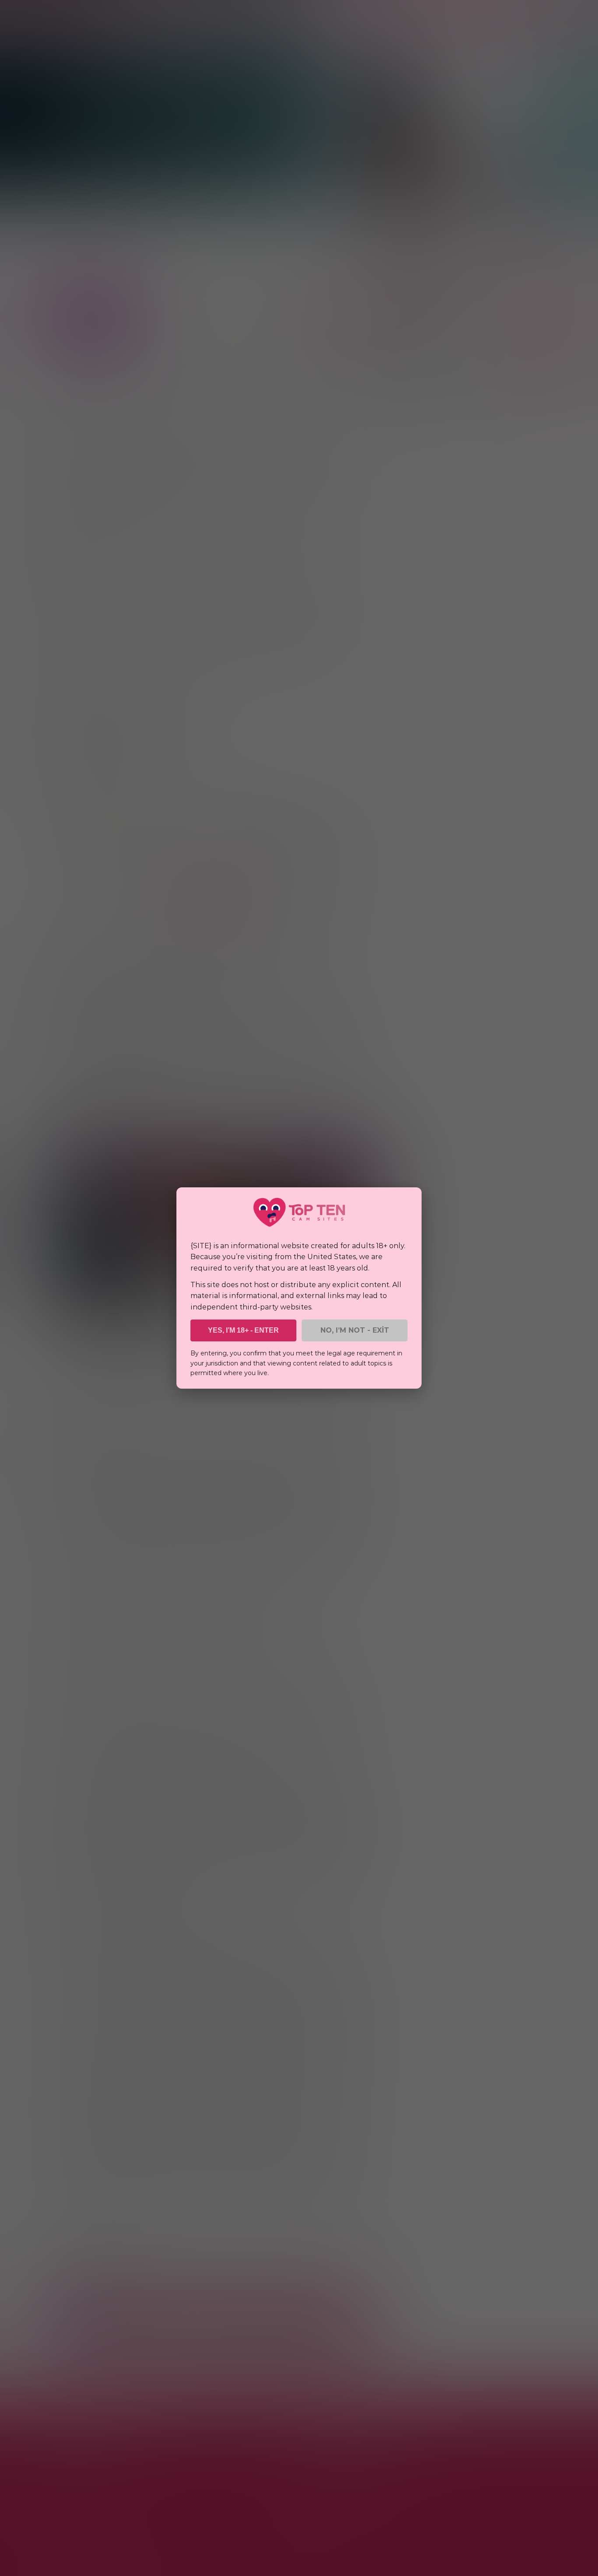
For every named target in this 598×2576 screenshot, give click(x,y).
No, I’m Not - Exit (355, 1330)
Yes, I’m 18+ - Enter (243, 1330)
